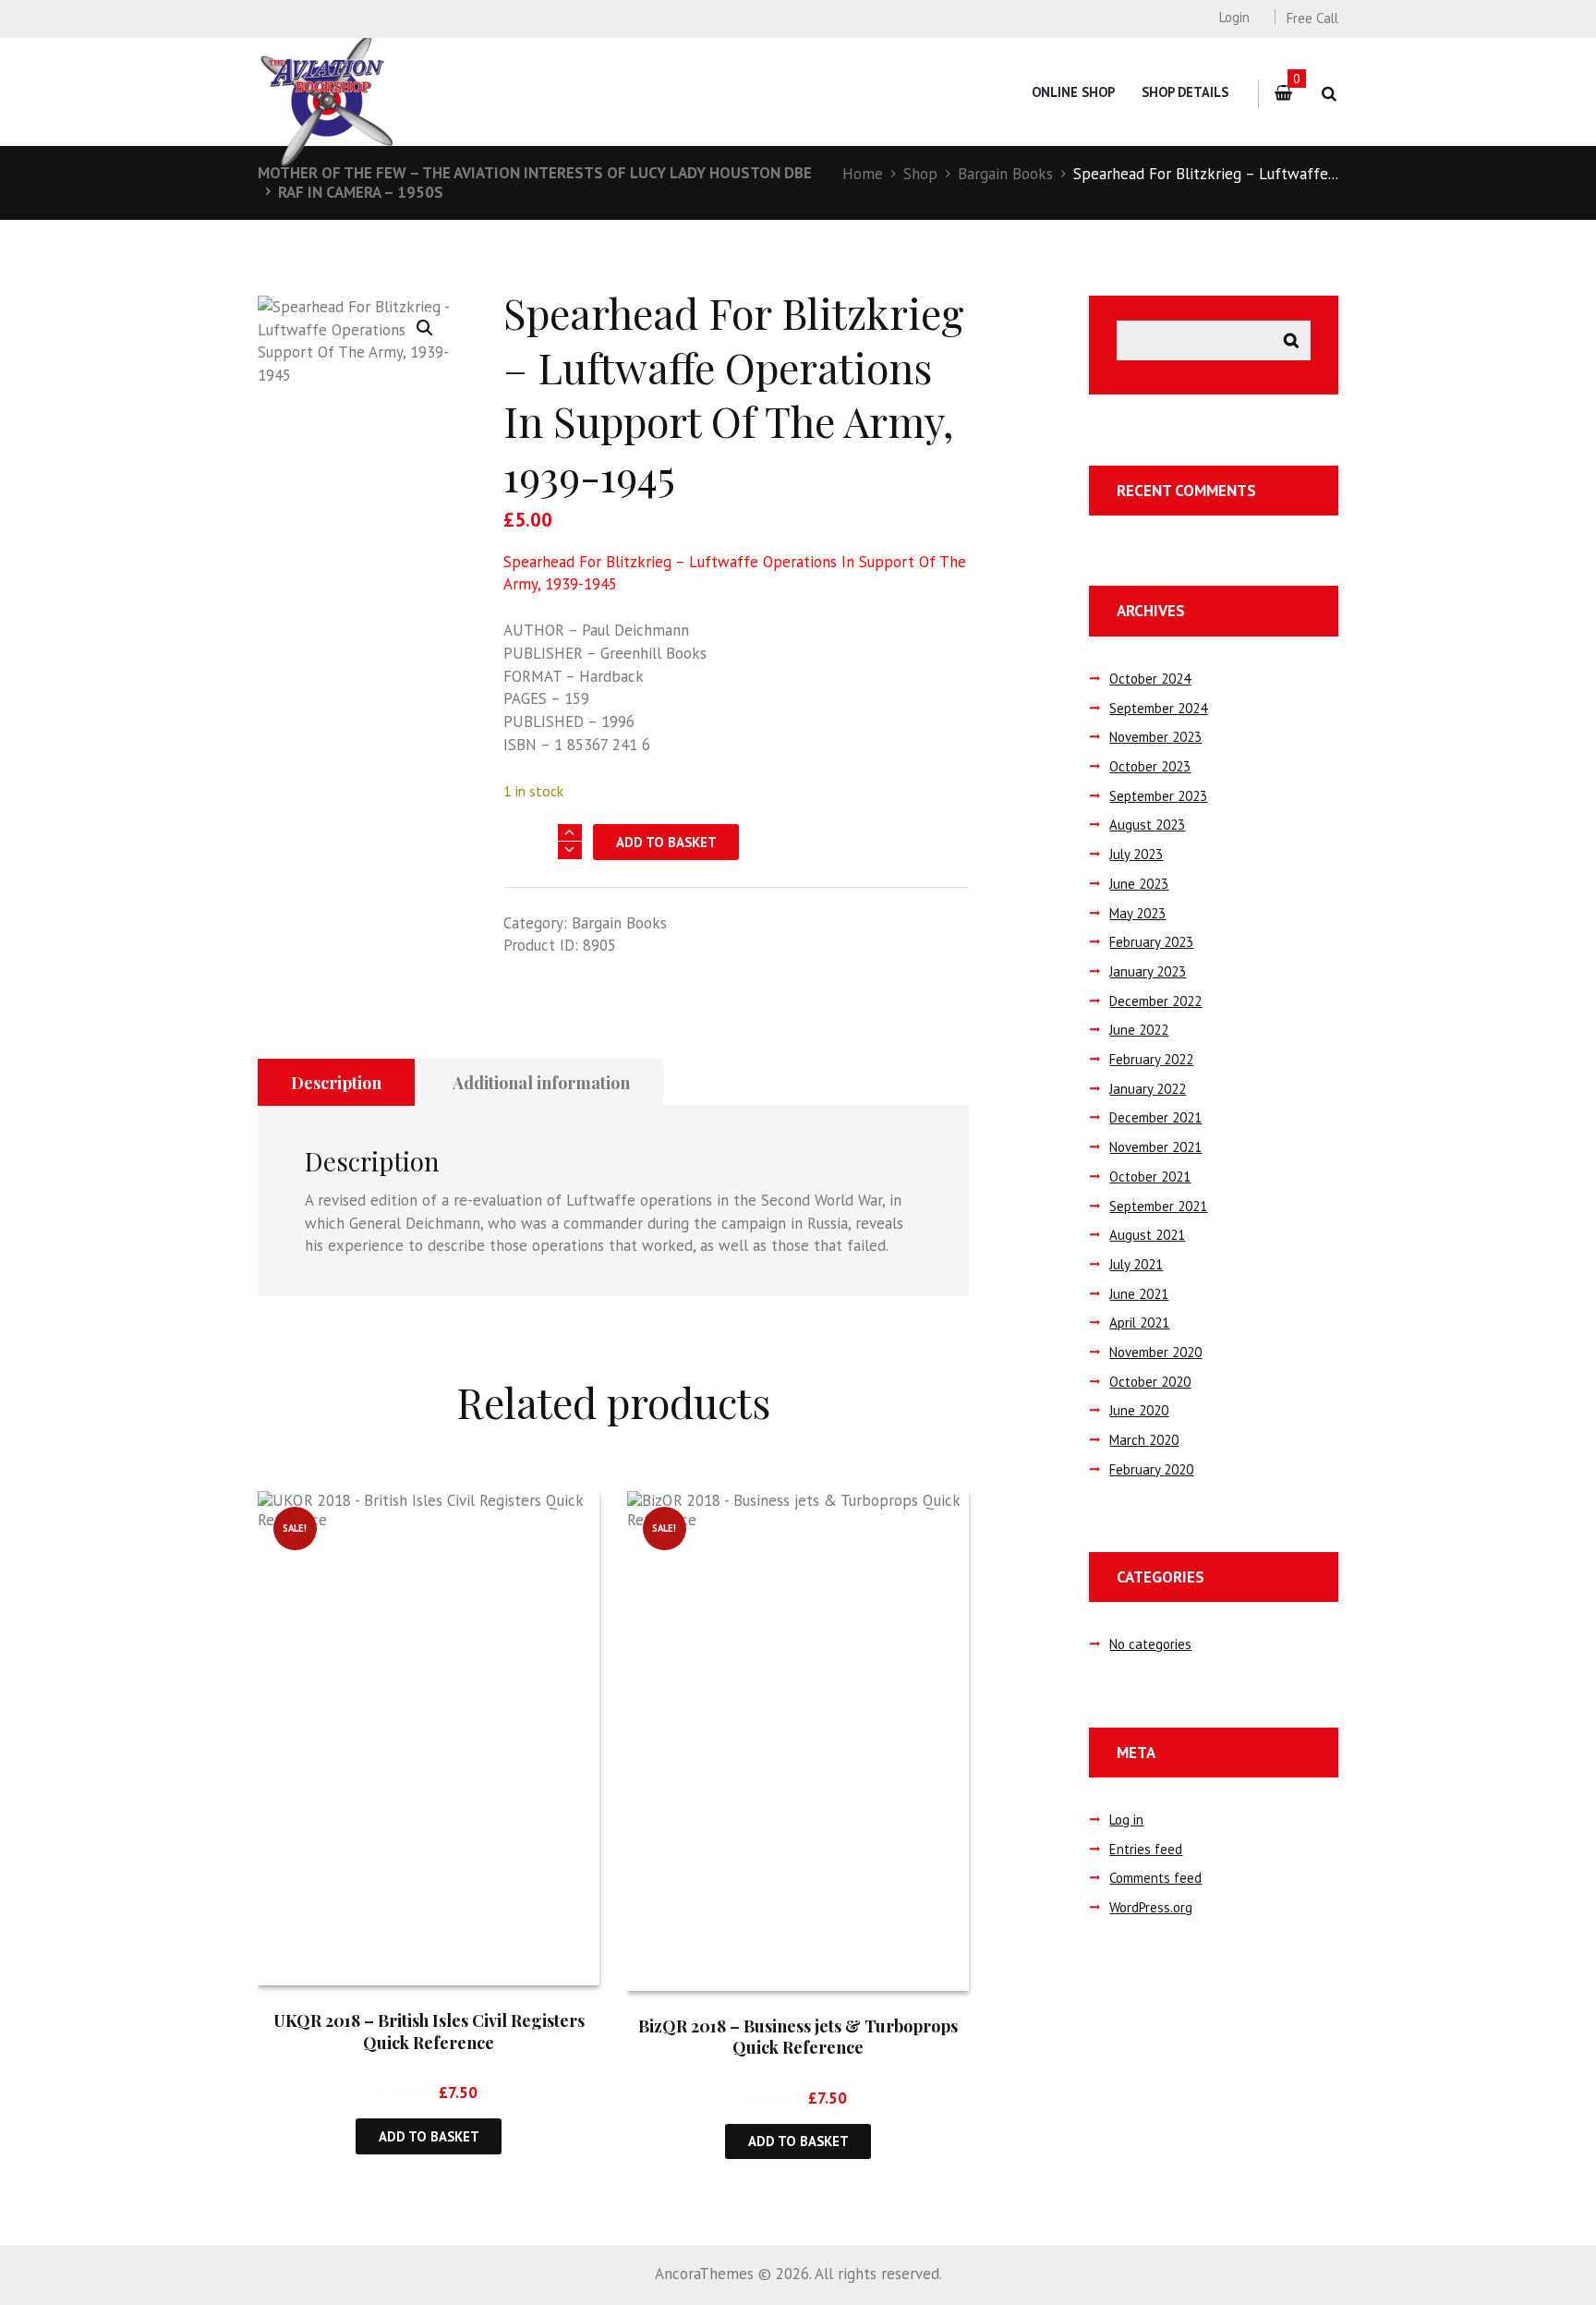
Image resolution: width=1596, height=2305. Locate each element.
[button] (425, 328)
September (1158, 708)
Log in (1126, 1820)
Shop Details (1185, 92)
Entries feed (1146, 1849)
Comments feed (1155, 1878)
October (1150, 679)
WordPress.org (1151, 1907)
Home (863, 174)
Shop (920, 174)
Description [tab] (336, 1083)
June (1139, 884)
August (1147, 825)
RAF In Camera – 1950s (361, 192)
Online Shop (1073, 92)
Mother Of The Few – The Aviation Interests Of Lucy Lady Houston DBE (535, 173)
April (1139, 1322)
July (1136, 854)
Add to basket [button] (429, 2136)
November (1155, 737)
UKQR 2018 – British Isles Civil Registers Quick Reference (429, 2031)
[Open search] (1329, 94)
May (1137, 913)
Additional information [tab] (541, 1083)
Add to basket (666, 842)
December (1155, 1001)
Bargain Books (1005, 174)
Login (1234, 17)
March (1144, 1440)
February (1151, 942)
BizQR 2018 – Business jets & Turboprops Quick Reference (798, 2037)
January (1148, 971)
